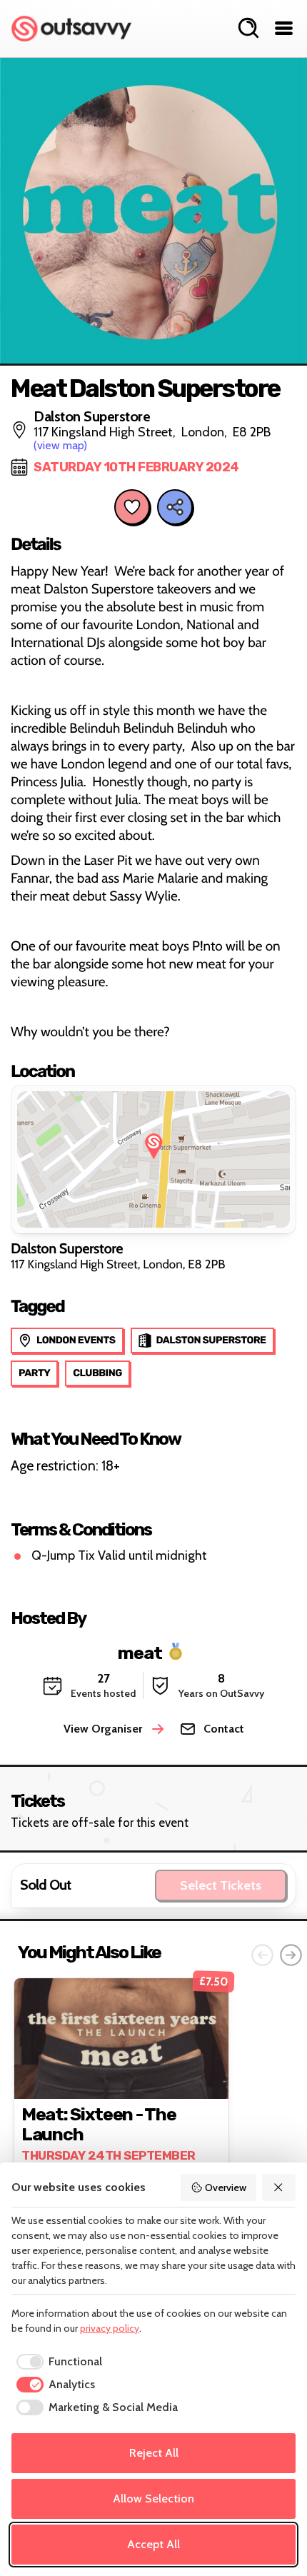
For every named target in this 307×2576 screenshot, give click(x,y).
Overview (226, 2187)
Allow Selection (153, 2499)
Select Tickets (221, 1885)
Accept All (153, 2544)
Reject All (154, 2453)
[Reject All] (279, 2187)
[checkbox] (57, 2362)
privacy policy (110, 2328)
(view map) (60, 445)
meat (140, 1652)
